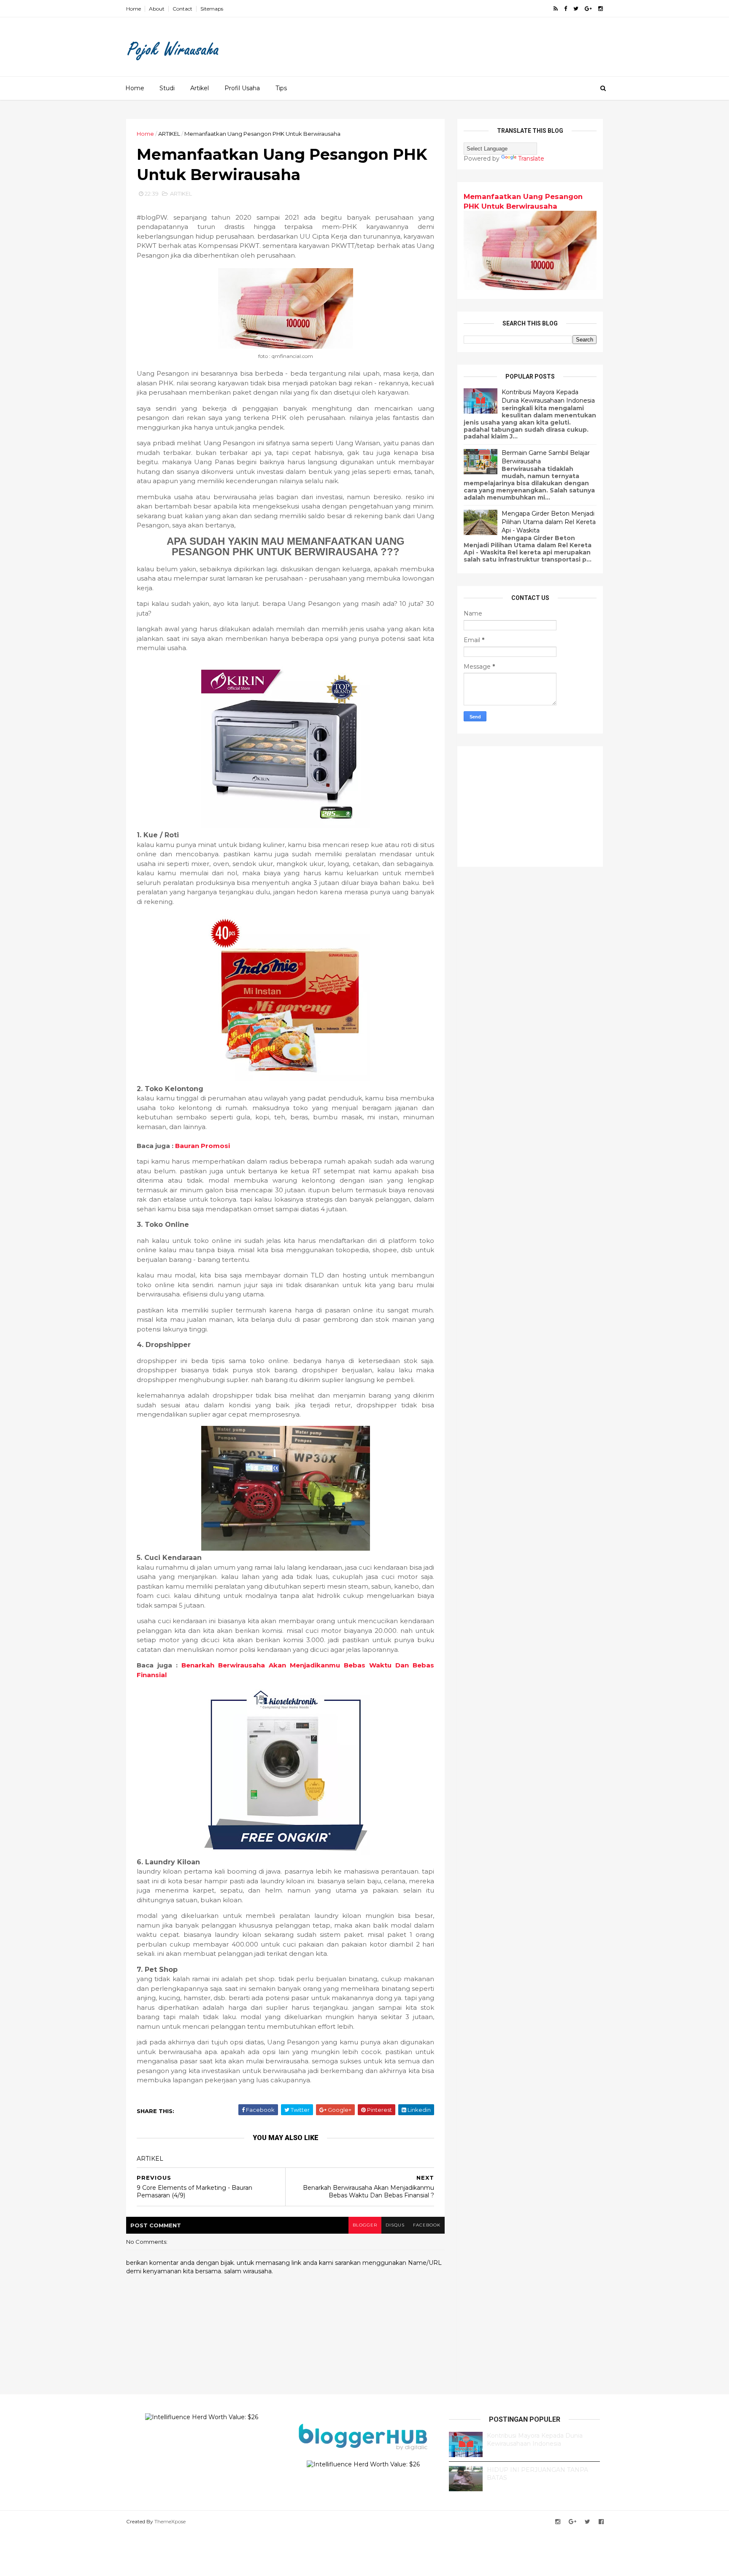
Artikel (200, 88)
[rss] (556, 9)
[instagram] (601, 9)
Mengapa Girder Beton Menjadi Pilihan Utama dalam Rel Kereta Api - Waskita (549, 522)
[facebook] (566, 9)
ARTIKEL (169, 134)
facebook (427, 2225)
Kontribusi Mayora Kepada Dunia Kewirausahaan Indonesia (548, 396)
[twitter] (576, 9)
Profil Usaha (242, 88)
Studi (167, 88)
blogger (365, 2225)
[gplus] (588, 9)
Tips (281, 88)
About (157, 9)
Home (134, 9)
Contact (182, 9)
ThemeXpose (170, 2521)
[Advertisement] (449, 44)
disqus (395, 2225)
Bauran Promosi (202, 1146)
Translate (531, 159)
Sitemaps (212, 9)
